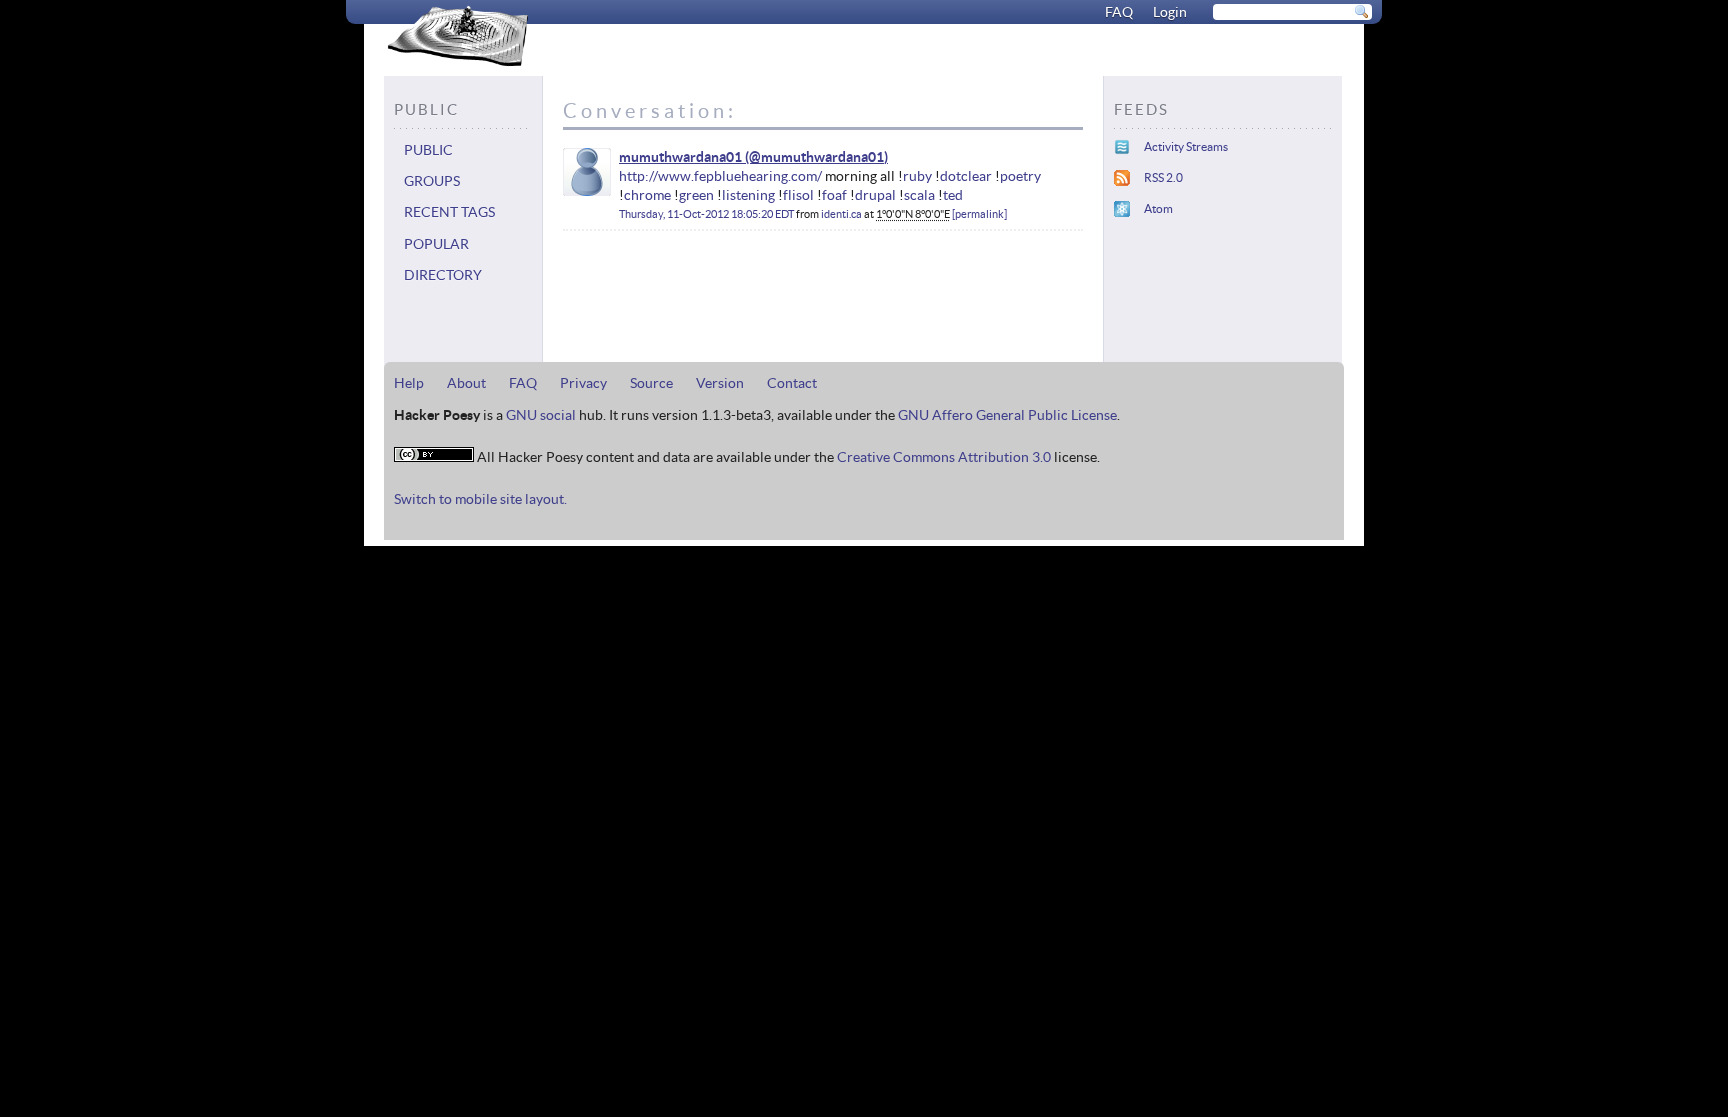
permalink (979, 214)
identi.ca (841, 214)
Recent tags (449, 212)
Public (428, 150)
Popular (436, 244)
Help (409, 383)
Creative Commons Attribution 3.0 (944, 457)
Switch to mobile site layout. (480, 499)
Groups (432, 181)
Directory (443, 275)
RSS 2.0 (1163, 177)
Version (720, 383)
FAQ (1119, 12)
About (466, 383)
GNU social (541, 415)
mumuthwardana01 (680, 157)
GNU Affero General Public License (1007, 415)
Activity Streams (1186, 146)
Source (651, 383)
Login (1170, 12)
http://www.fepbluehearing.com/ (720, 176)
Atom (1158, 208)
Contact (792, 383)
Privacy (583, 383)
